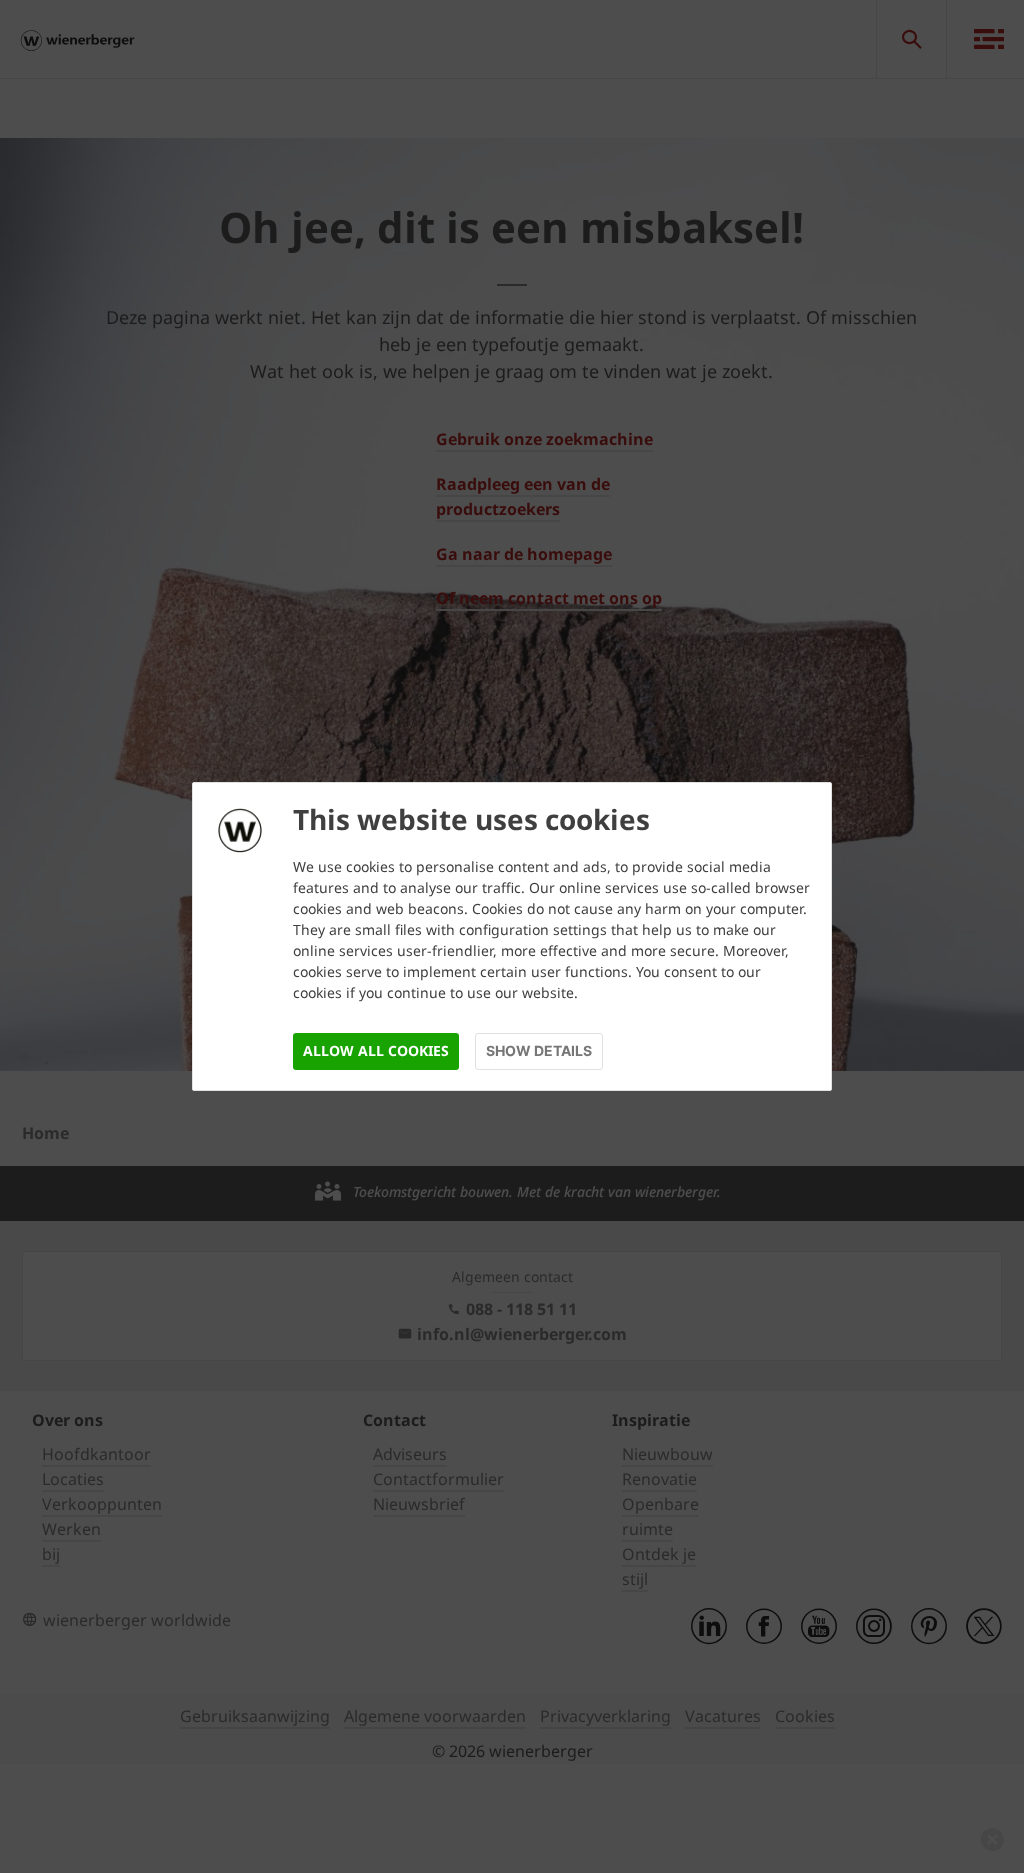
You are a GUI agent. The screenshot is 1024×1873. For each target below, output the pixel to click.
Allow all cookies (376, 1050)
